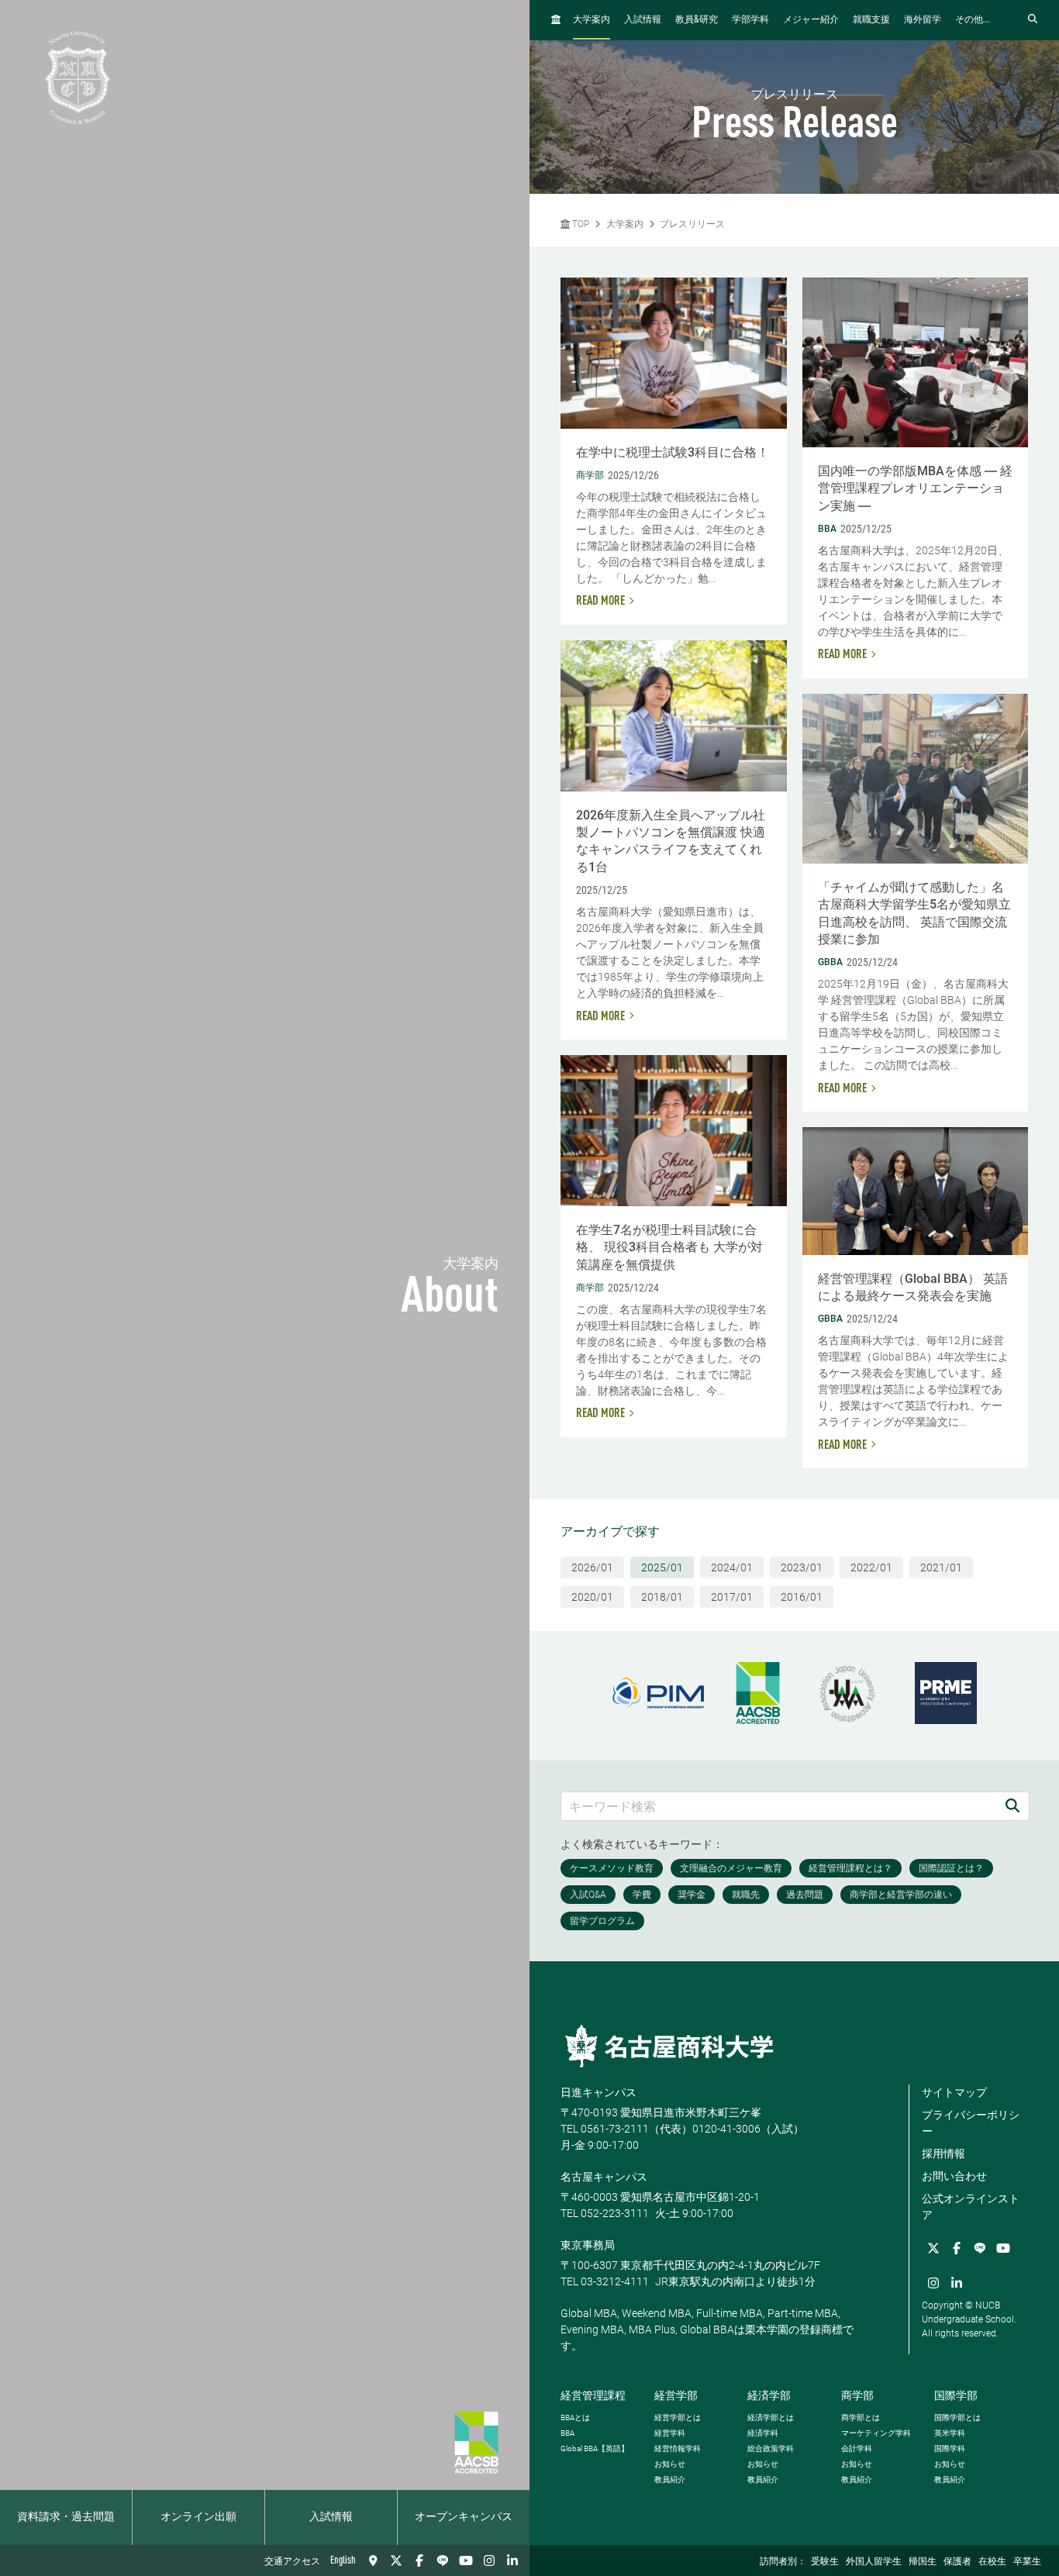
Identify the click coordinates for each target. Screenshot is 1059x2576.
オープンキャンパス (464, 2517)
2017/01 (732, 1597)
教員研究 (697, 20)
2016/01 (802, 1597)
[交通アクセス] (373, 2560)
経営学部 (676, 2395)
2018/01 (662, 1597)
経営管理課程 (593, 2395)
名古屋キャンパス (604, 2177)
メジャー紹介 (811, 20)
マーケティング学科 (876, 2433)
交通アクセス (292, 2562)
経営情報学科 (678, 2448)
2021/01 (941, 1567)
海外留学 (923, 20)
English (343, 2560)
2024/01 (732, 1567)
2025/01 (662, 1567)
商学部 (857, 2395)
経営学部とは (678, 2417)
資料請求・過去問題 (66, 2517)
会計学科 (857, 2448)
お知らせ (670, 2464)
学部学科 (750, 20)
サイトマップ (954, 2092)
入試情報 (331, 2517)
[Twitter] (396, 2560)
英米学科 (950, 2433)
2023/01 (802, 1567)
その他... (973, 20)
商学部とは (861, 2417)
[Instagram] (489, 2560)
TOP (580, 224)
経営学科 (670, 2433)
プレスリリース (692, 224)
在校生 (992, 2562)
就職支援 (871, 20)
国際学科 (950, 2448)
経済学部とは (771, 2417)
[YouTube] (466, 2560)
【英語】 (595, 2448)
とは (575, 2417)
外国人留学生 (874, 2562)
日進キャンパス (598, 2092)
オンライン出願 (198, 2517)
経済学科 (763, 2433)
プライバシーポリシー (971, 2123)
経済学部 (769, 2395)
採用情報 (943, 2154)
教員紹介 (670, 2479)
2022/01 (871, 1567)
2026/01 (592, 1567)
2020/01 (592, 1597)
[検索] (1012, 1806)
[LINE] (443, 2560)
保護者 (957, 2562)
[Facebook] (419, 2560)
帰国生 (923, 2562)
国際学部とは (957, 2417)
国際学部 (956, 2395)
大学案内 (592, 20)
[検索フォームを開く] (1033, 20)
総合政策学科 (771, 2448)
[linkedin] (512, 2560)
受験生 (825, 2562)
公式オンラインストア (971, 2207)
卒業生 (1027, 2562)
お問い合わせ (954, 2176)
